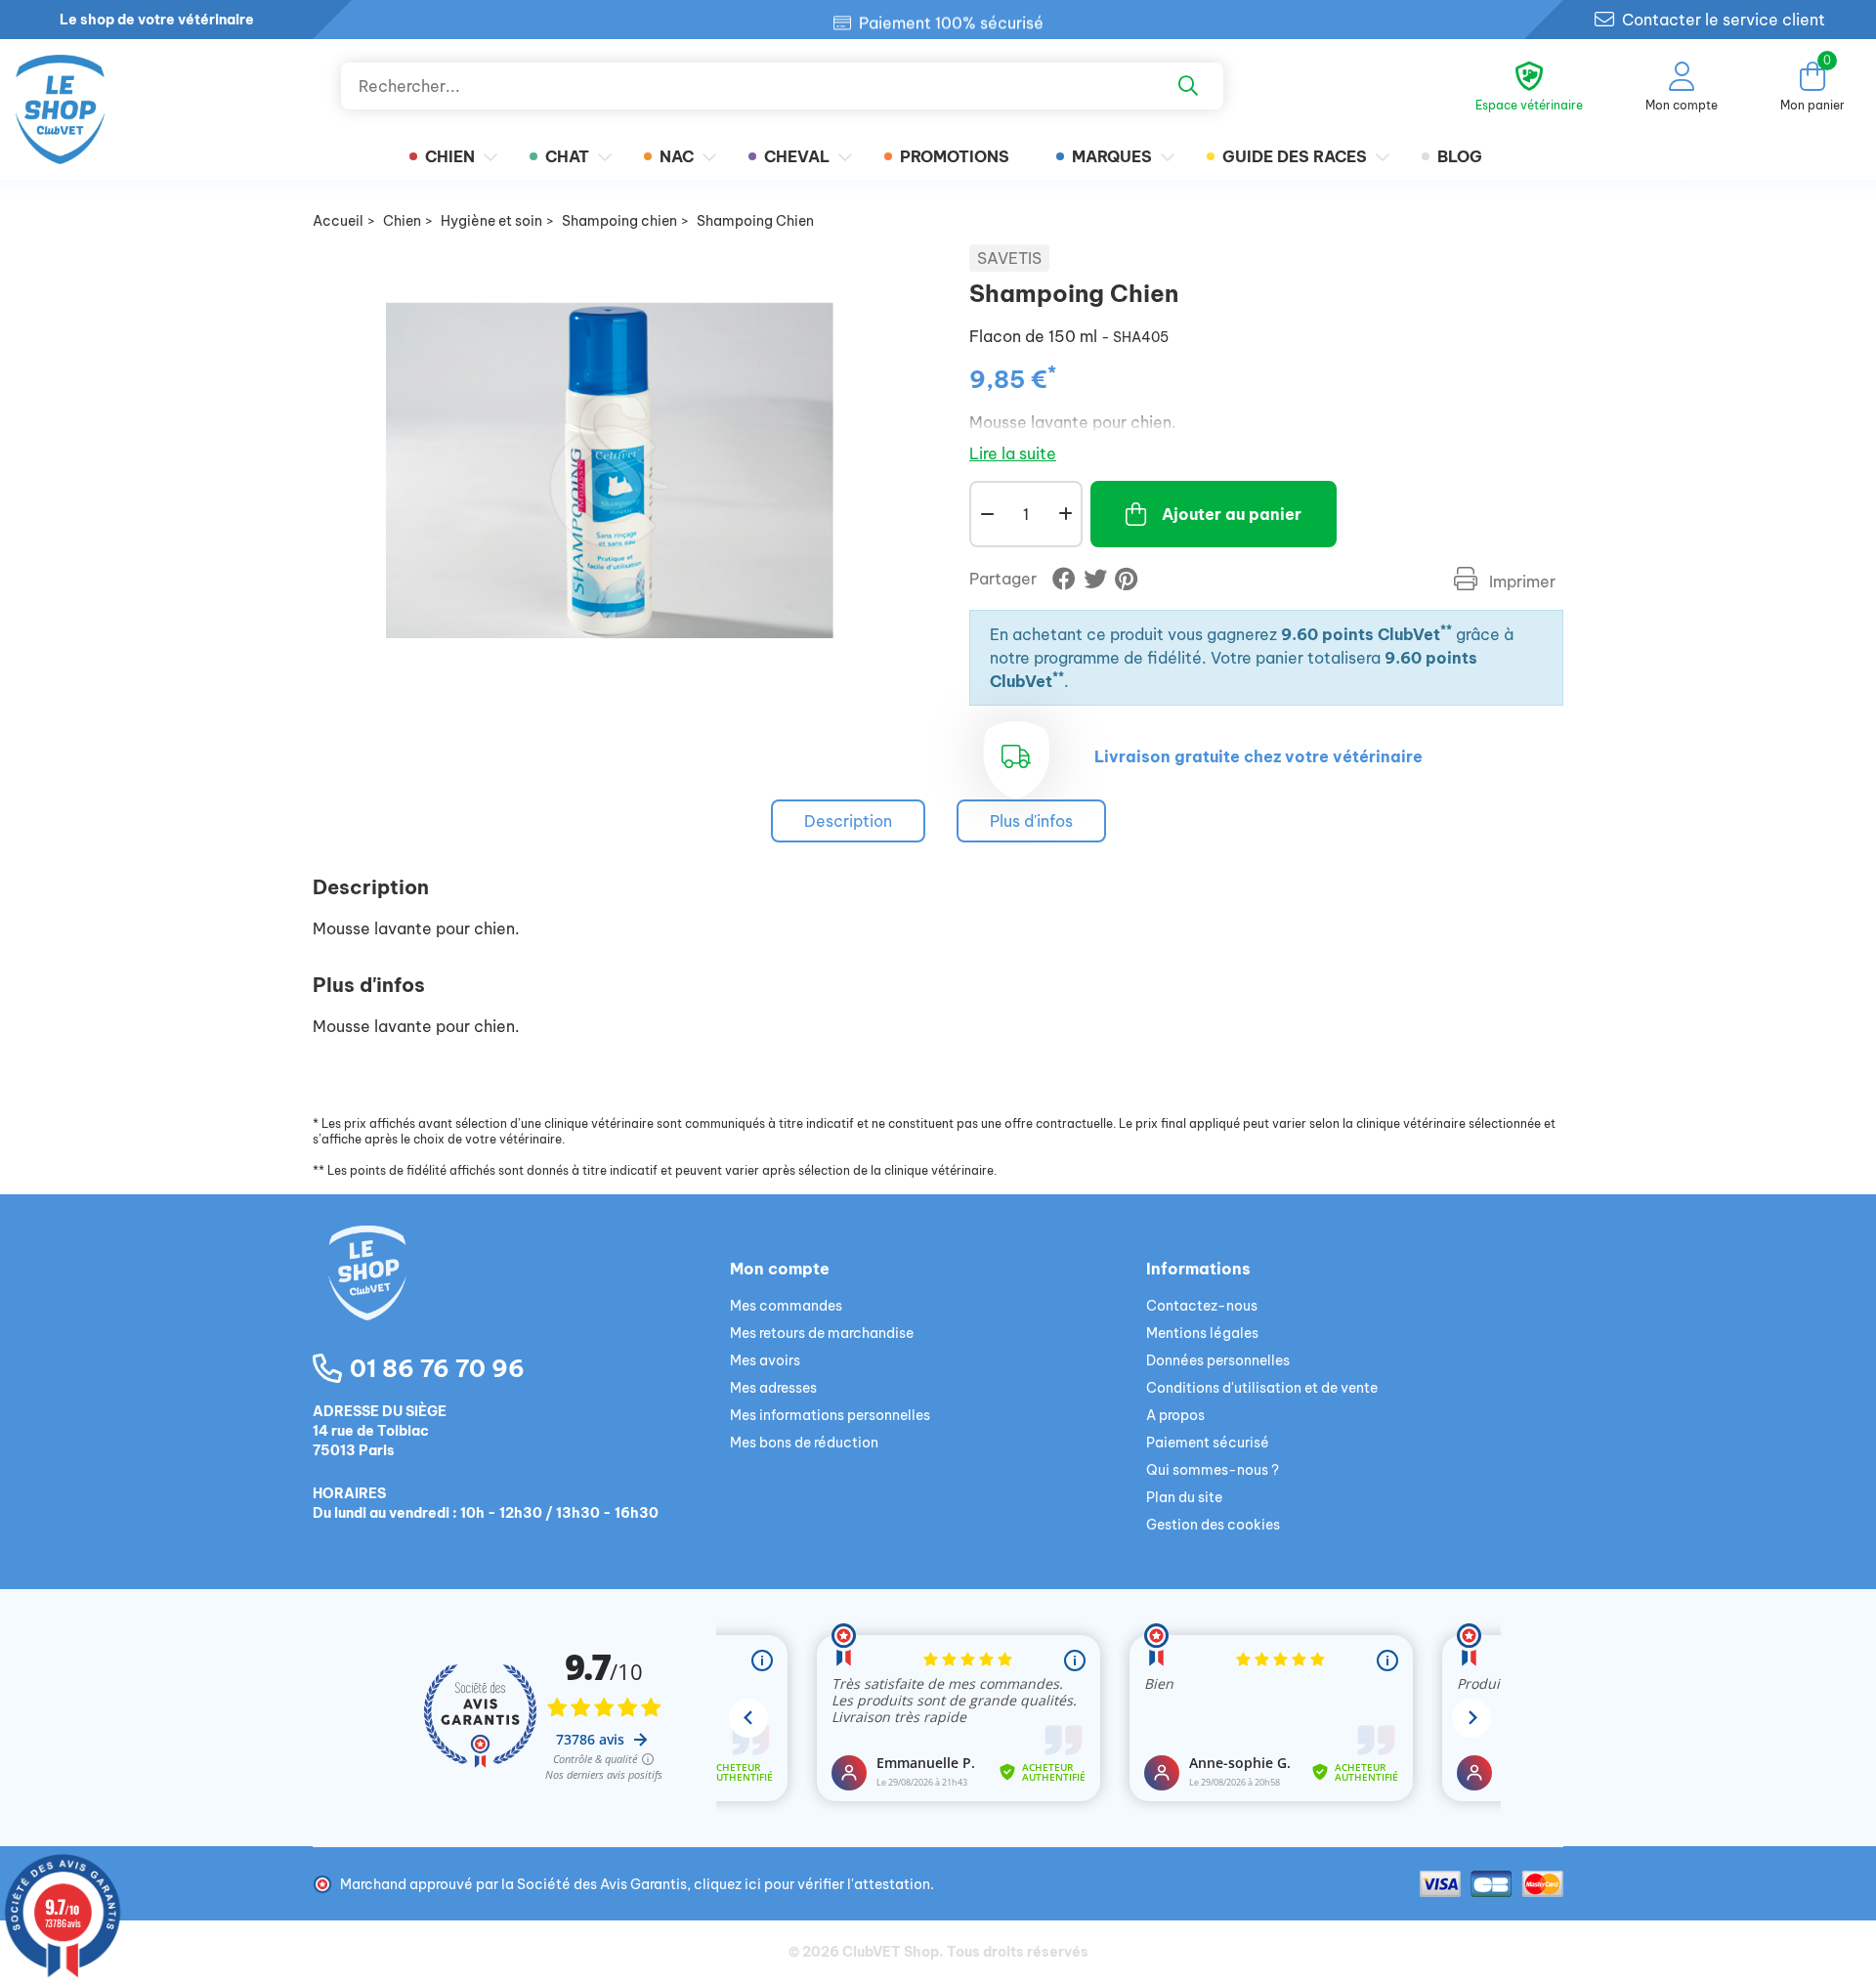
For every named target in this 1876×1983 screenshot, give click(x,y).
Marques (1112, 156)
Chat (567, 156)
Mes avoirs (765, 1360)
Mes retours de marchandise (822, 1333)
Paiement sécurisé (1208, 1443)
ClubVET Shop (891, 1952)
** (1446, 630)
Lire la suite (1013, 453)
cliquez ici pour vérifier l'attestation (812, 1884)
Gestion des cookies (1213, 1525)
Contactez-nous (1202, 1306)
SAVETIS (1009, 258)
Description (848, 821)
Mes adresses (773, 1388)
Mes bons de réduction (804, 1443)
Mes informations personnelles (830, 1415)
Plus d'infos (1031, 821)
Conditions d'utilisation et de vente (1262, 1388)
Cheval (797, 156)
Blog (1460, 156)
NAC (677, 156)
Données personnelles (1218, 1360)
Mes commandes (786, 1306)
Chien (450, 156)
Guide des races (1295, 156)
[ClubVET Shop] (521, 1296)
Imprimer (1520, 582)
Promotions (955, 156)
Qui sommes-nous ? (1213, 1470)
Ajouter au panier (1232, 514)
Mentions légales (1202, 1333)
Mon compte (780, 1269)
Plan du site (1184, 1497)
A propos (1175, 1415)
